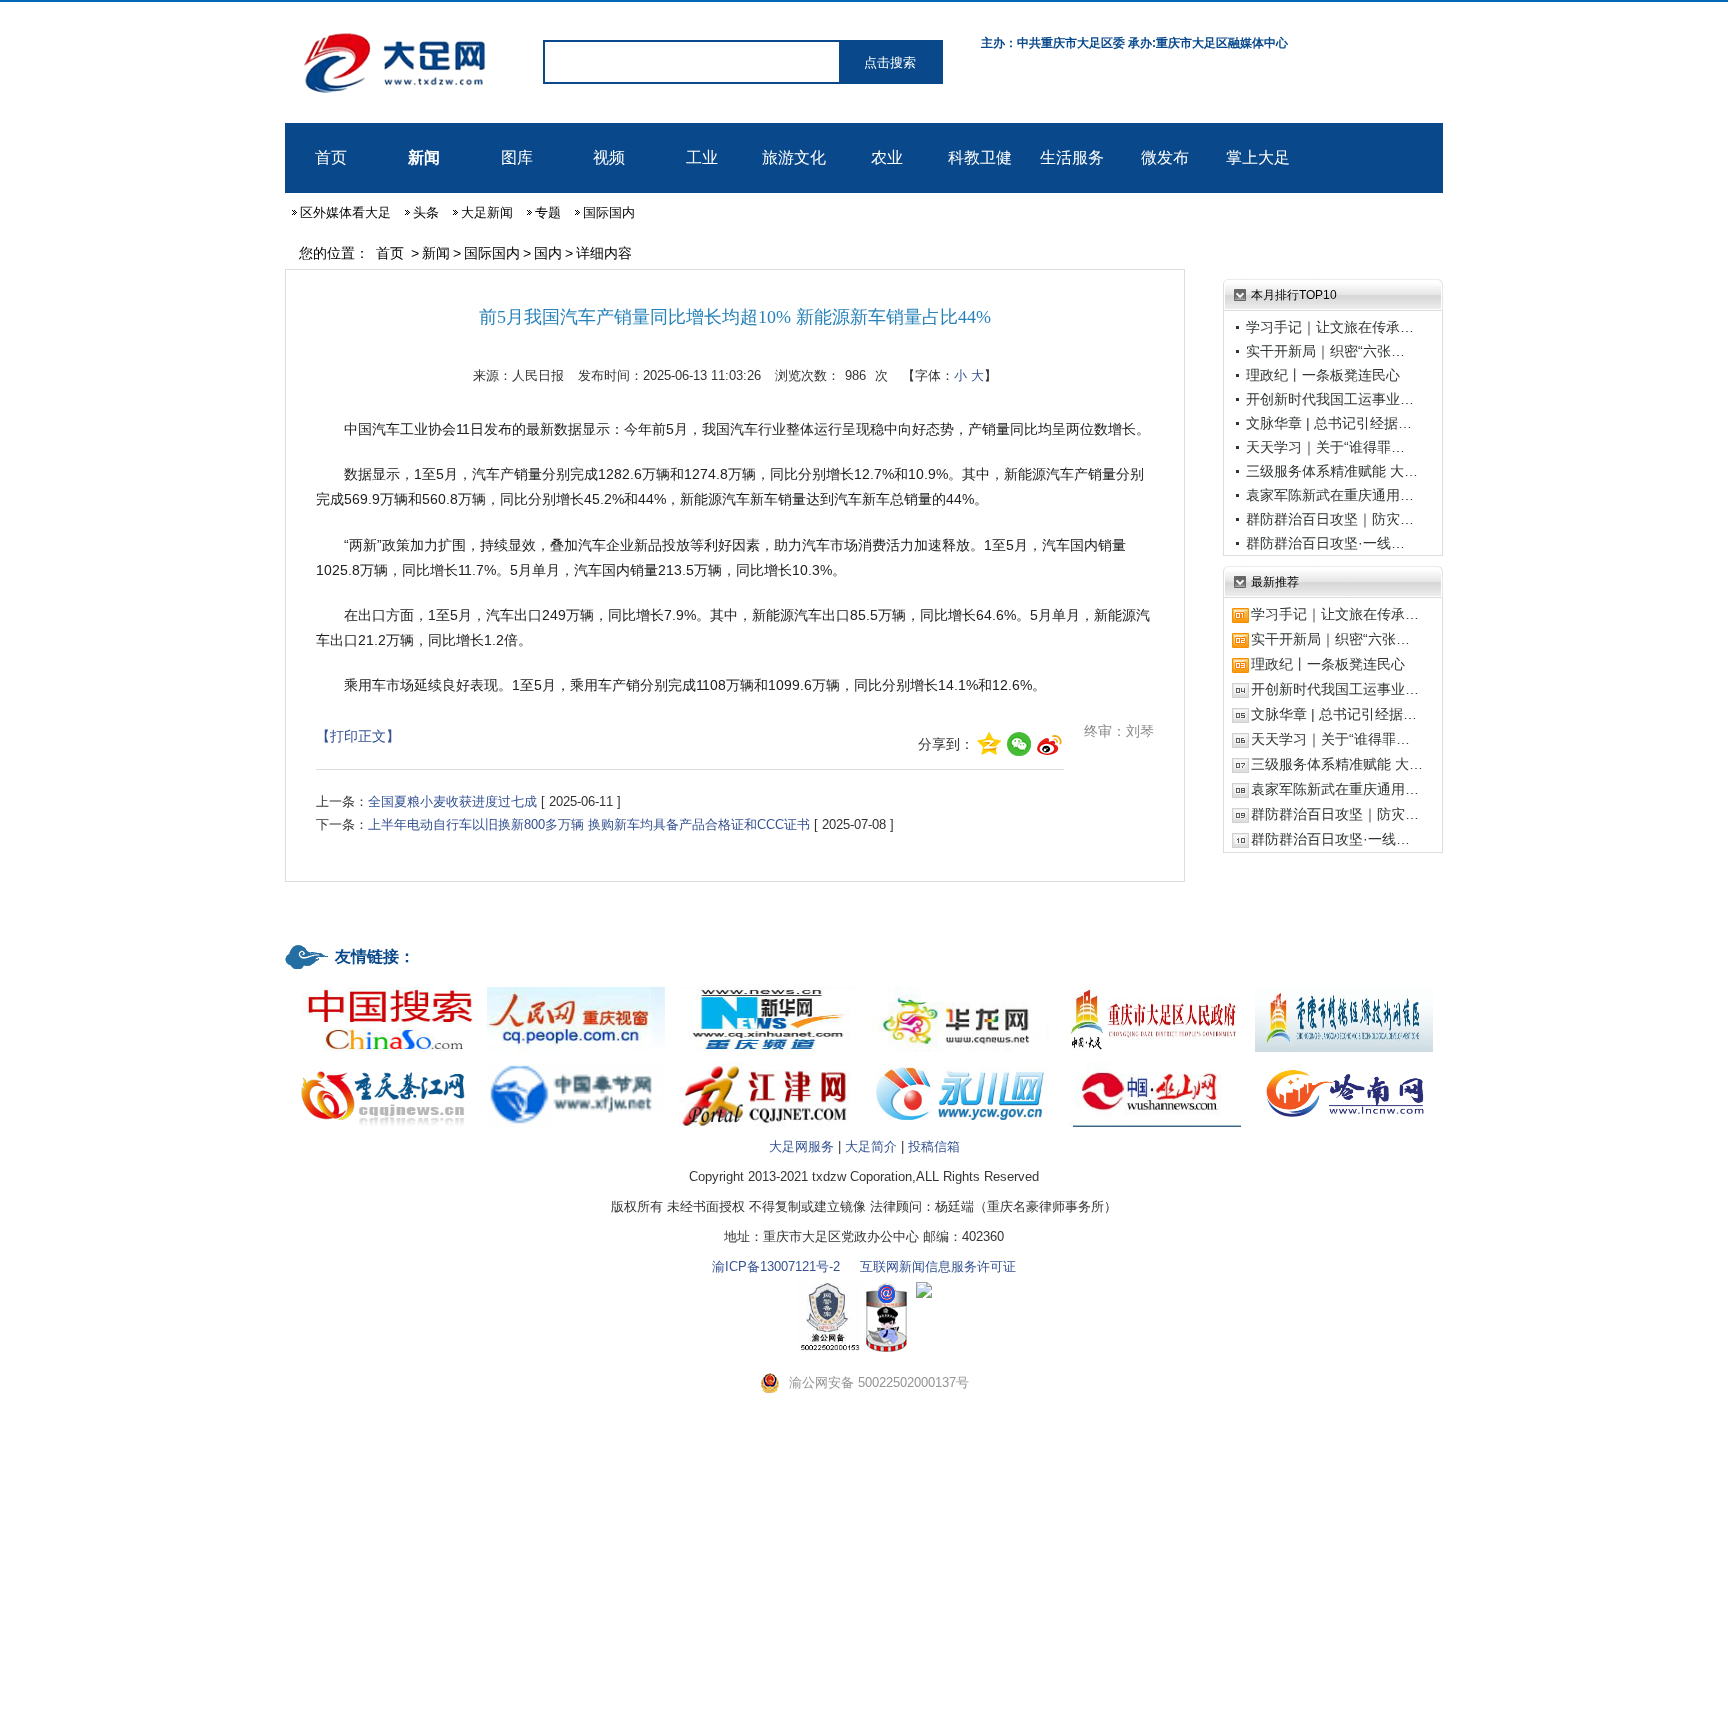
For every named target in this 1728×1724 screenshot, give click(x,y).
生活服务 (1072, 157)
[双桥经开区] (1344, 988)
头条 (426, 212)
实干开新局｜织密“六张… (1325, 351)
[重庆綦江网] (384, 1063)
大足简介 (871, 1146)
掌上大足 (1258, 157)
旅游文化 (794, 157)
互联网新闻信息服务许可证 (938, 1266)
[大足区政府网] (1152, 988)
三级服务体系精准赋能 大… (1332, 471)
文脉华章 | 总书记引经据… (1329, 423)
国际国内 (609, 212)
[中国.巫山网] (1152, 1063)
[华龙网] (960, 988)
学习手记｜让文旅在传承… (1330, 327)
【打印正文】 (358, 736)
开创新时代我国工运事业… (1330, 399)
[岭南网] (1344, 1063)
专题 (548, 212)
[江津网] (768, 1063)
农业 (887, 157)
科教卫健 (980, 157)
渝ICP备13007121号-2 (776, 1266)
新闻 (424, 157)
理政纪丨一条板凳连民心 (1323, 375)
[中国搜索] (384, 988)
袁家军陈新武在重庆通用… (1330, 495)
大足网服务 (801, 1146)
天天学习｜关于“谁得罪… (1325, 447)
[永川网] (960, 1063)
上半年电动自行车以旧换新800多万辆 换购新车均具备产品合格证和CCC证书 (589, 824)
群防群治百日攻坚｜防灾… (1330, 519)
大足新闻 (487, 212)
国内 (548, 253)
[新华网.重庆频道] (768, 988)
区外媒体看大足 (345, 212)
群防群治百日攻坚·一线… (1325, 543)
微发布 (1165, 157)
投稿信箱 (934, 1146)
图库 (517, 157)
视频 (609, 157)
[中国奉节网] (576, 1063)
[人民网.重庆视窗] (576, 988)
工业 (702, 157)
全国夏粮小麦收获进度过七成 (452, 801)
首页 (331, 157)
